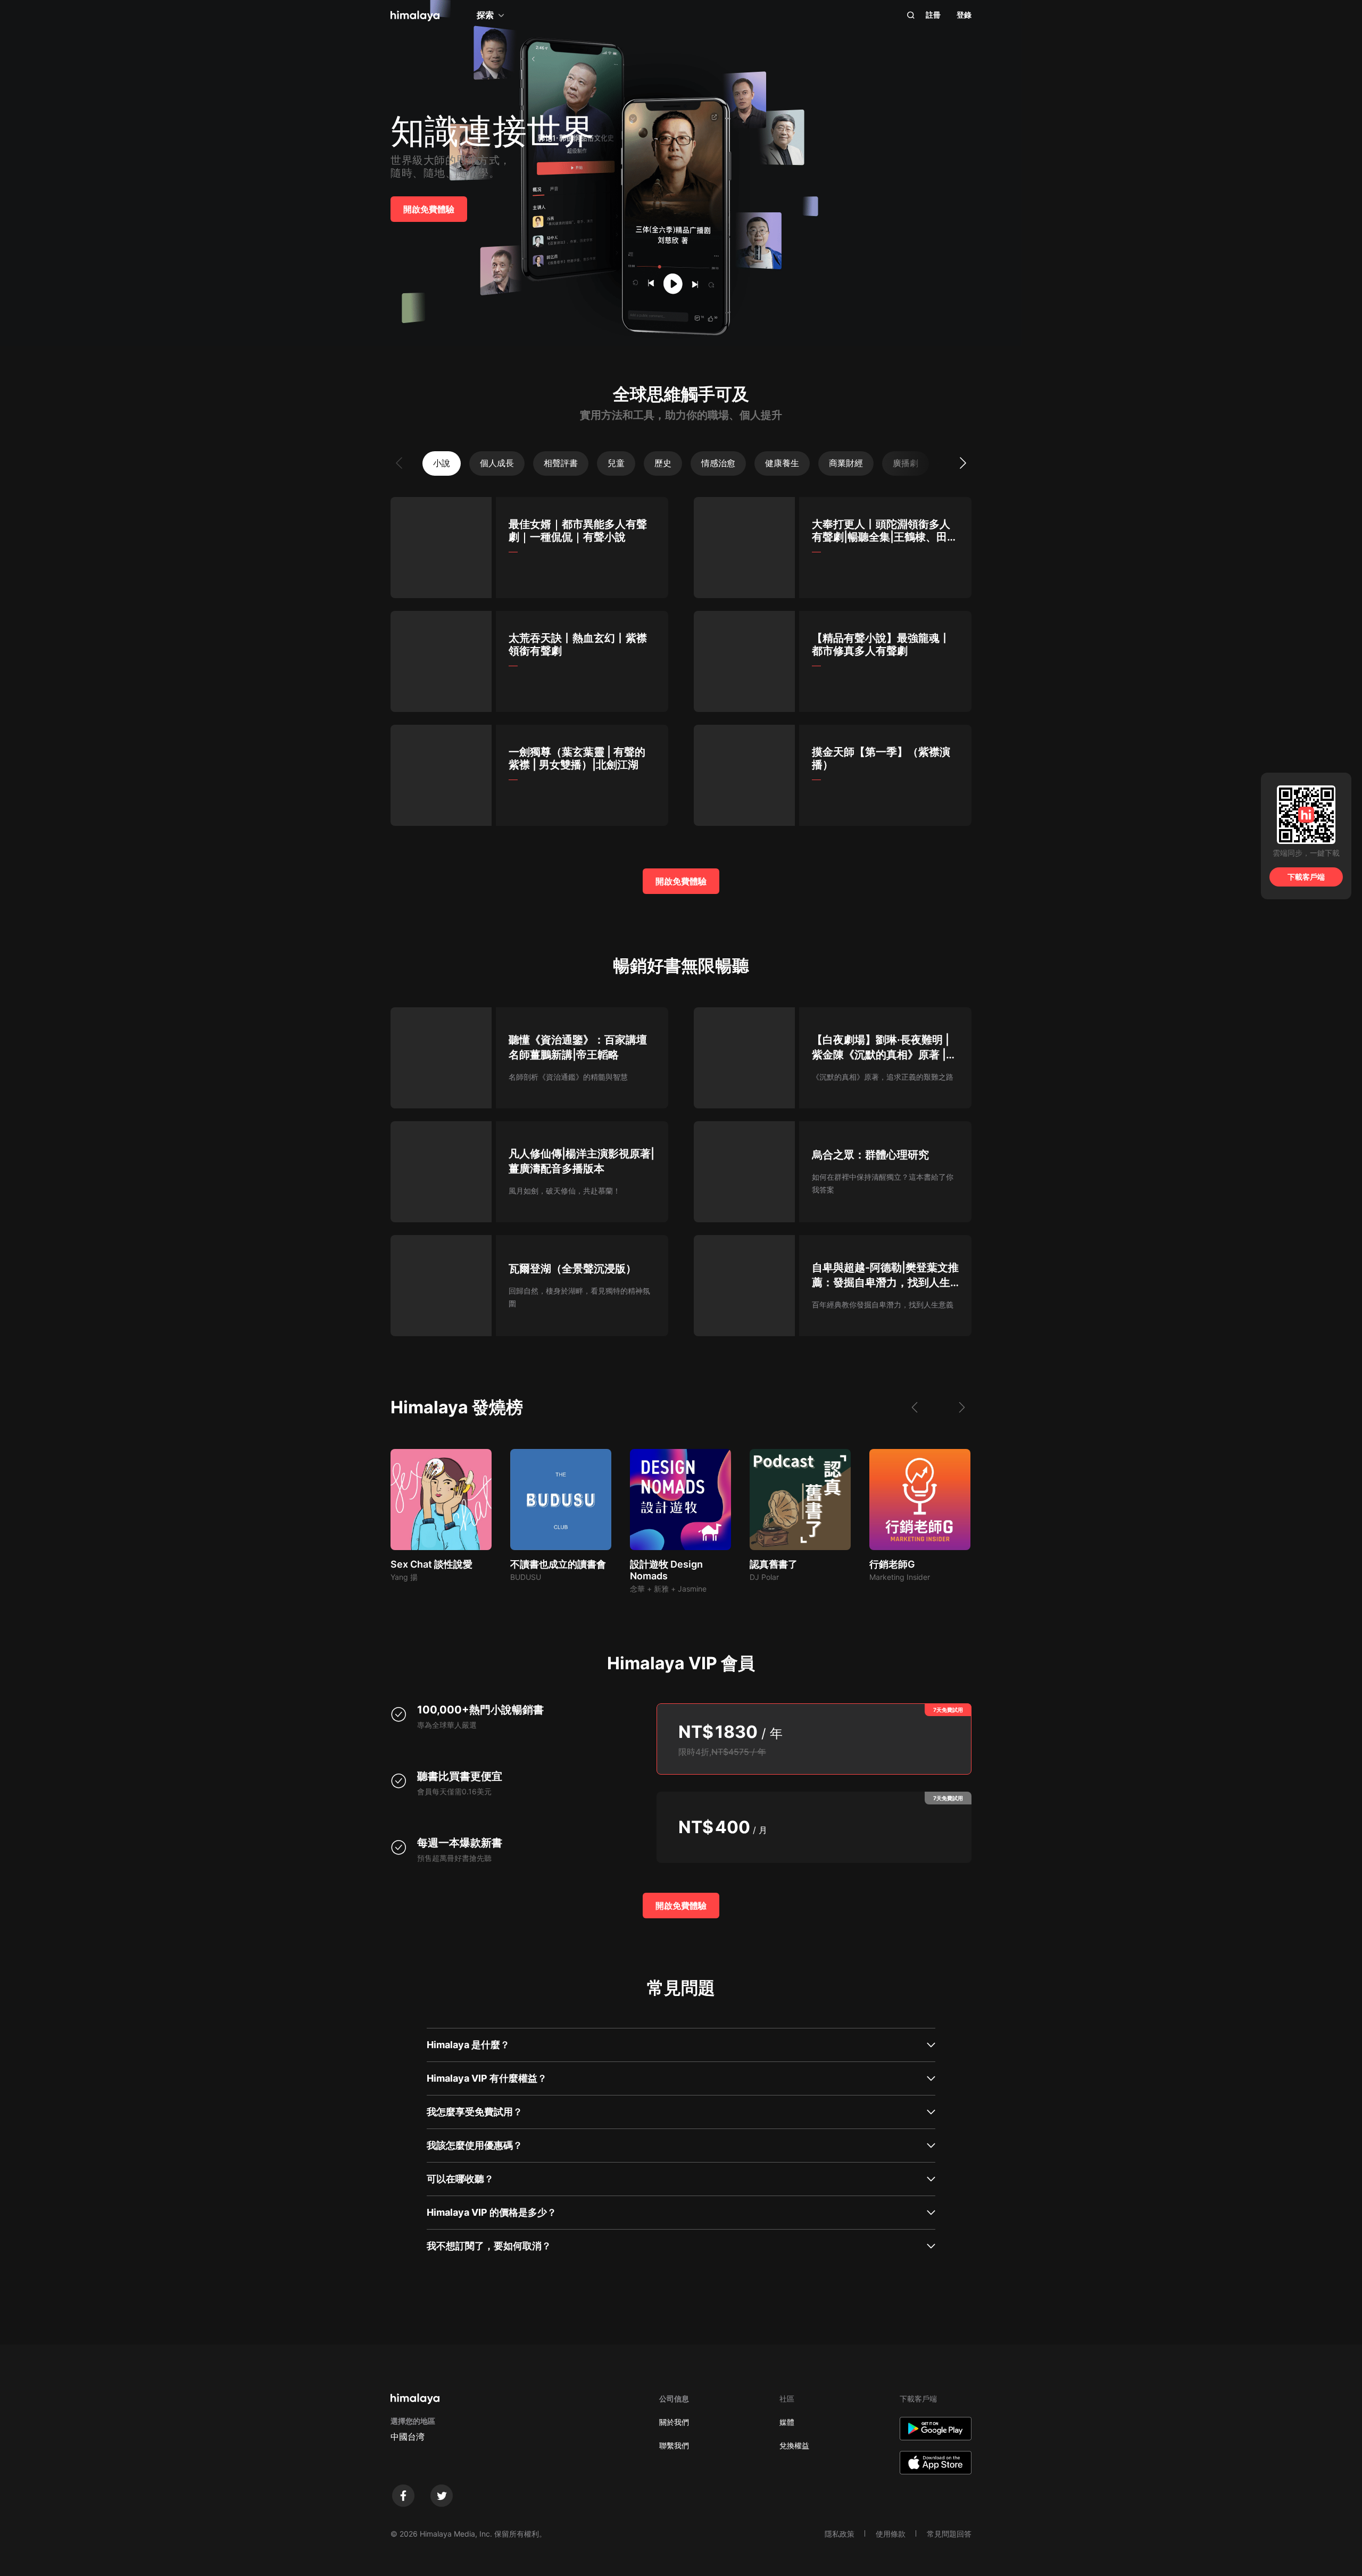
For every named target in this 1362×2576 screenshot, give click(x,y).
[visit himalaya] (415, 16)
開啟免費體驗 (429, 209)
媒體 (787, 2422)
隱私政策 (840, 2534)
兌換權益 (794, 2445)
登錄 (964, 15)
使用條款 (891, 2534)
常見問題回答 (949, 2534)
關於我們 (674, 2422)
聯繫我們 (674, 2445)
